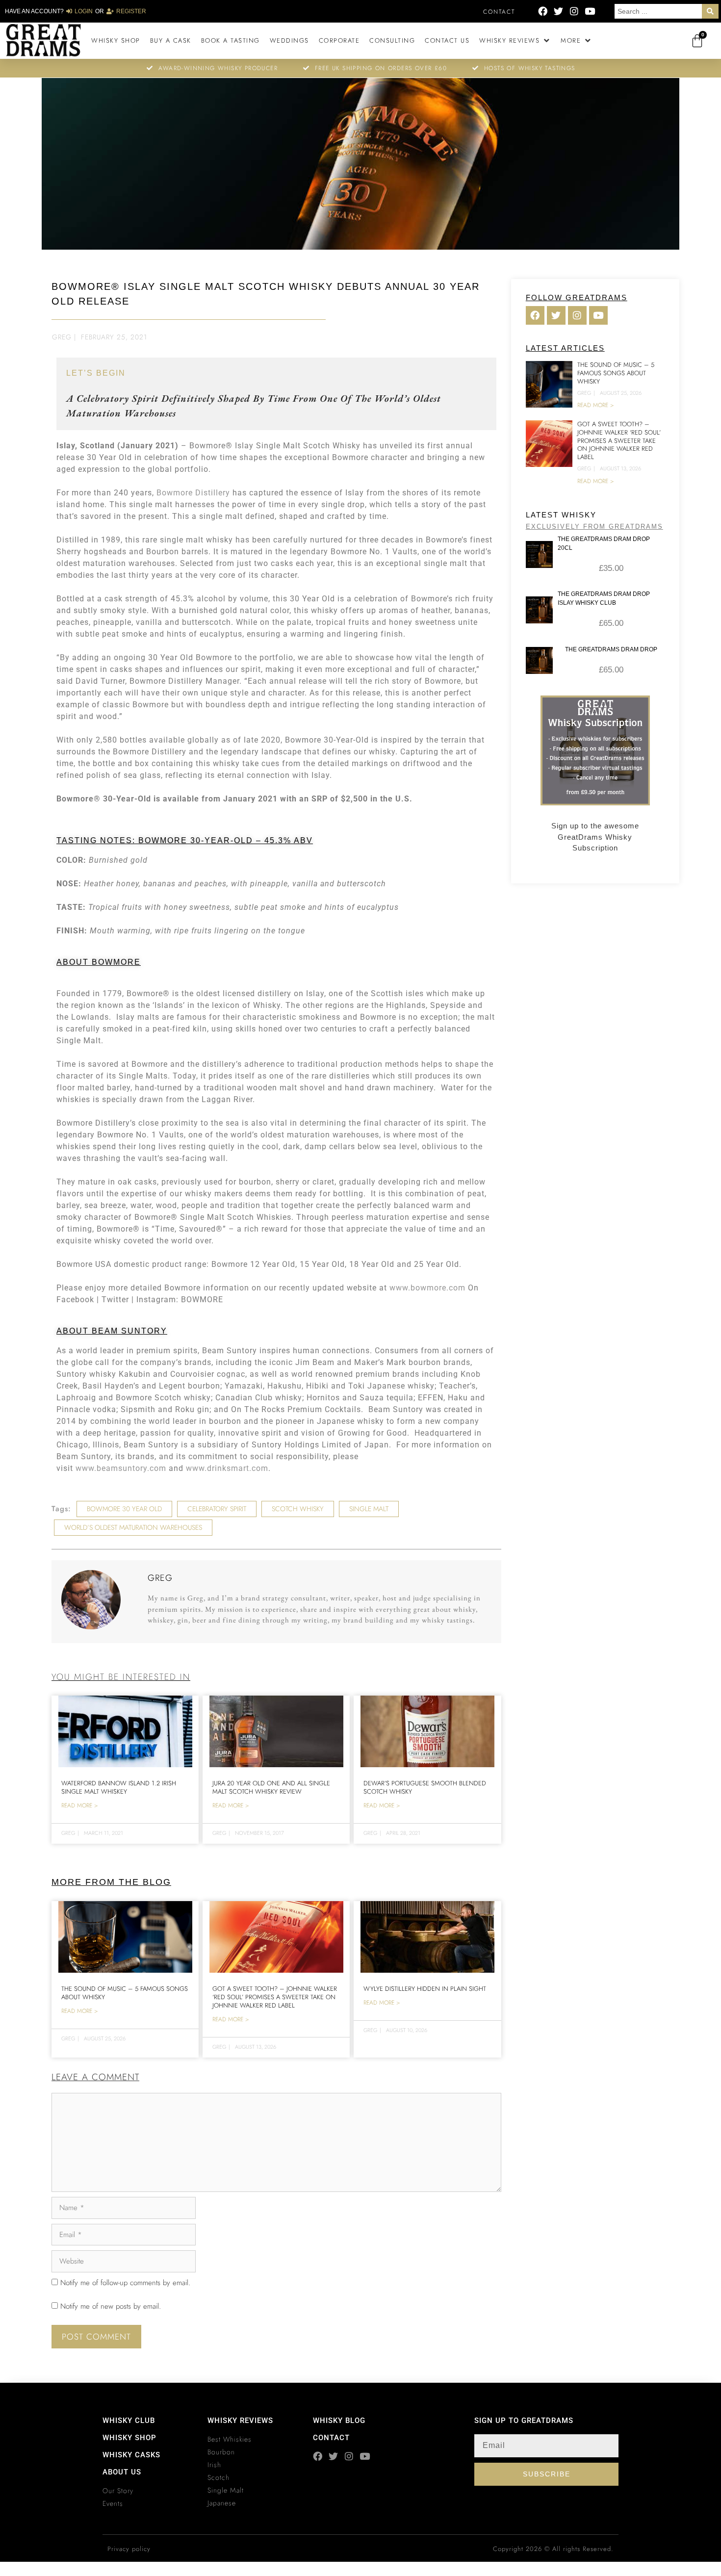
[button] (515, 41)
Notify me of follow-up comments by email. (125, 2283)
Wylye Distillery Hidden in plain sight (425, 1989)
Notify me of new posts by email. (111, 2306)
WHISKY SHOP (129, 2438)
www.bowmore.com (427, 1288)
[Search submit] (710, 11)
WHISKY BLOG (339, 2421)
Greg (62, 337)
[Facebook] (543, 11)
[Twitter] (558, 11)
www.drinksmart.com (227, 1468)
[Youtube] (590, 11)
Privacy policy (129, 2549)
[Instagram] (574, 11)
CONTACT (331, 2438)
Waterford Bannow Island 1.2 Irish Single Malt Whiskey (119, 1787)
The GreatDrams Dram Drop (611, 649)
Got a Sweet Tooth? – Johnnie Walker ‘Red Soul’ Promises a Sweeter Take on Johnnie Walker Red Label (275, 1997)
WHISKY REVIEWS (240, 2421)
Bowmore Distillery (193, 493)
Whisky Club (129, 2421)
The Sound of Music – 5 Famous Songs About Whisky (125, 1993)
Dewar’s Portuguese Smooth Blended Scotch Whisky (425, 1787)
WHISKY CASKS (131, 2455)
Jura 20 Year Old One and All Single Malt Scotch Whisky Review (271, 1787)
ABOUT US (122, 2472)
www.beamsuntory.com (121, 1468)
